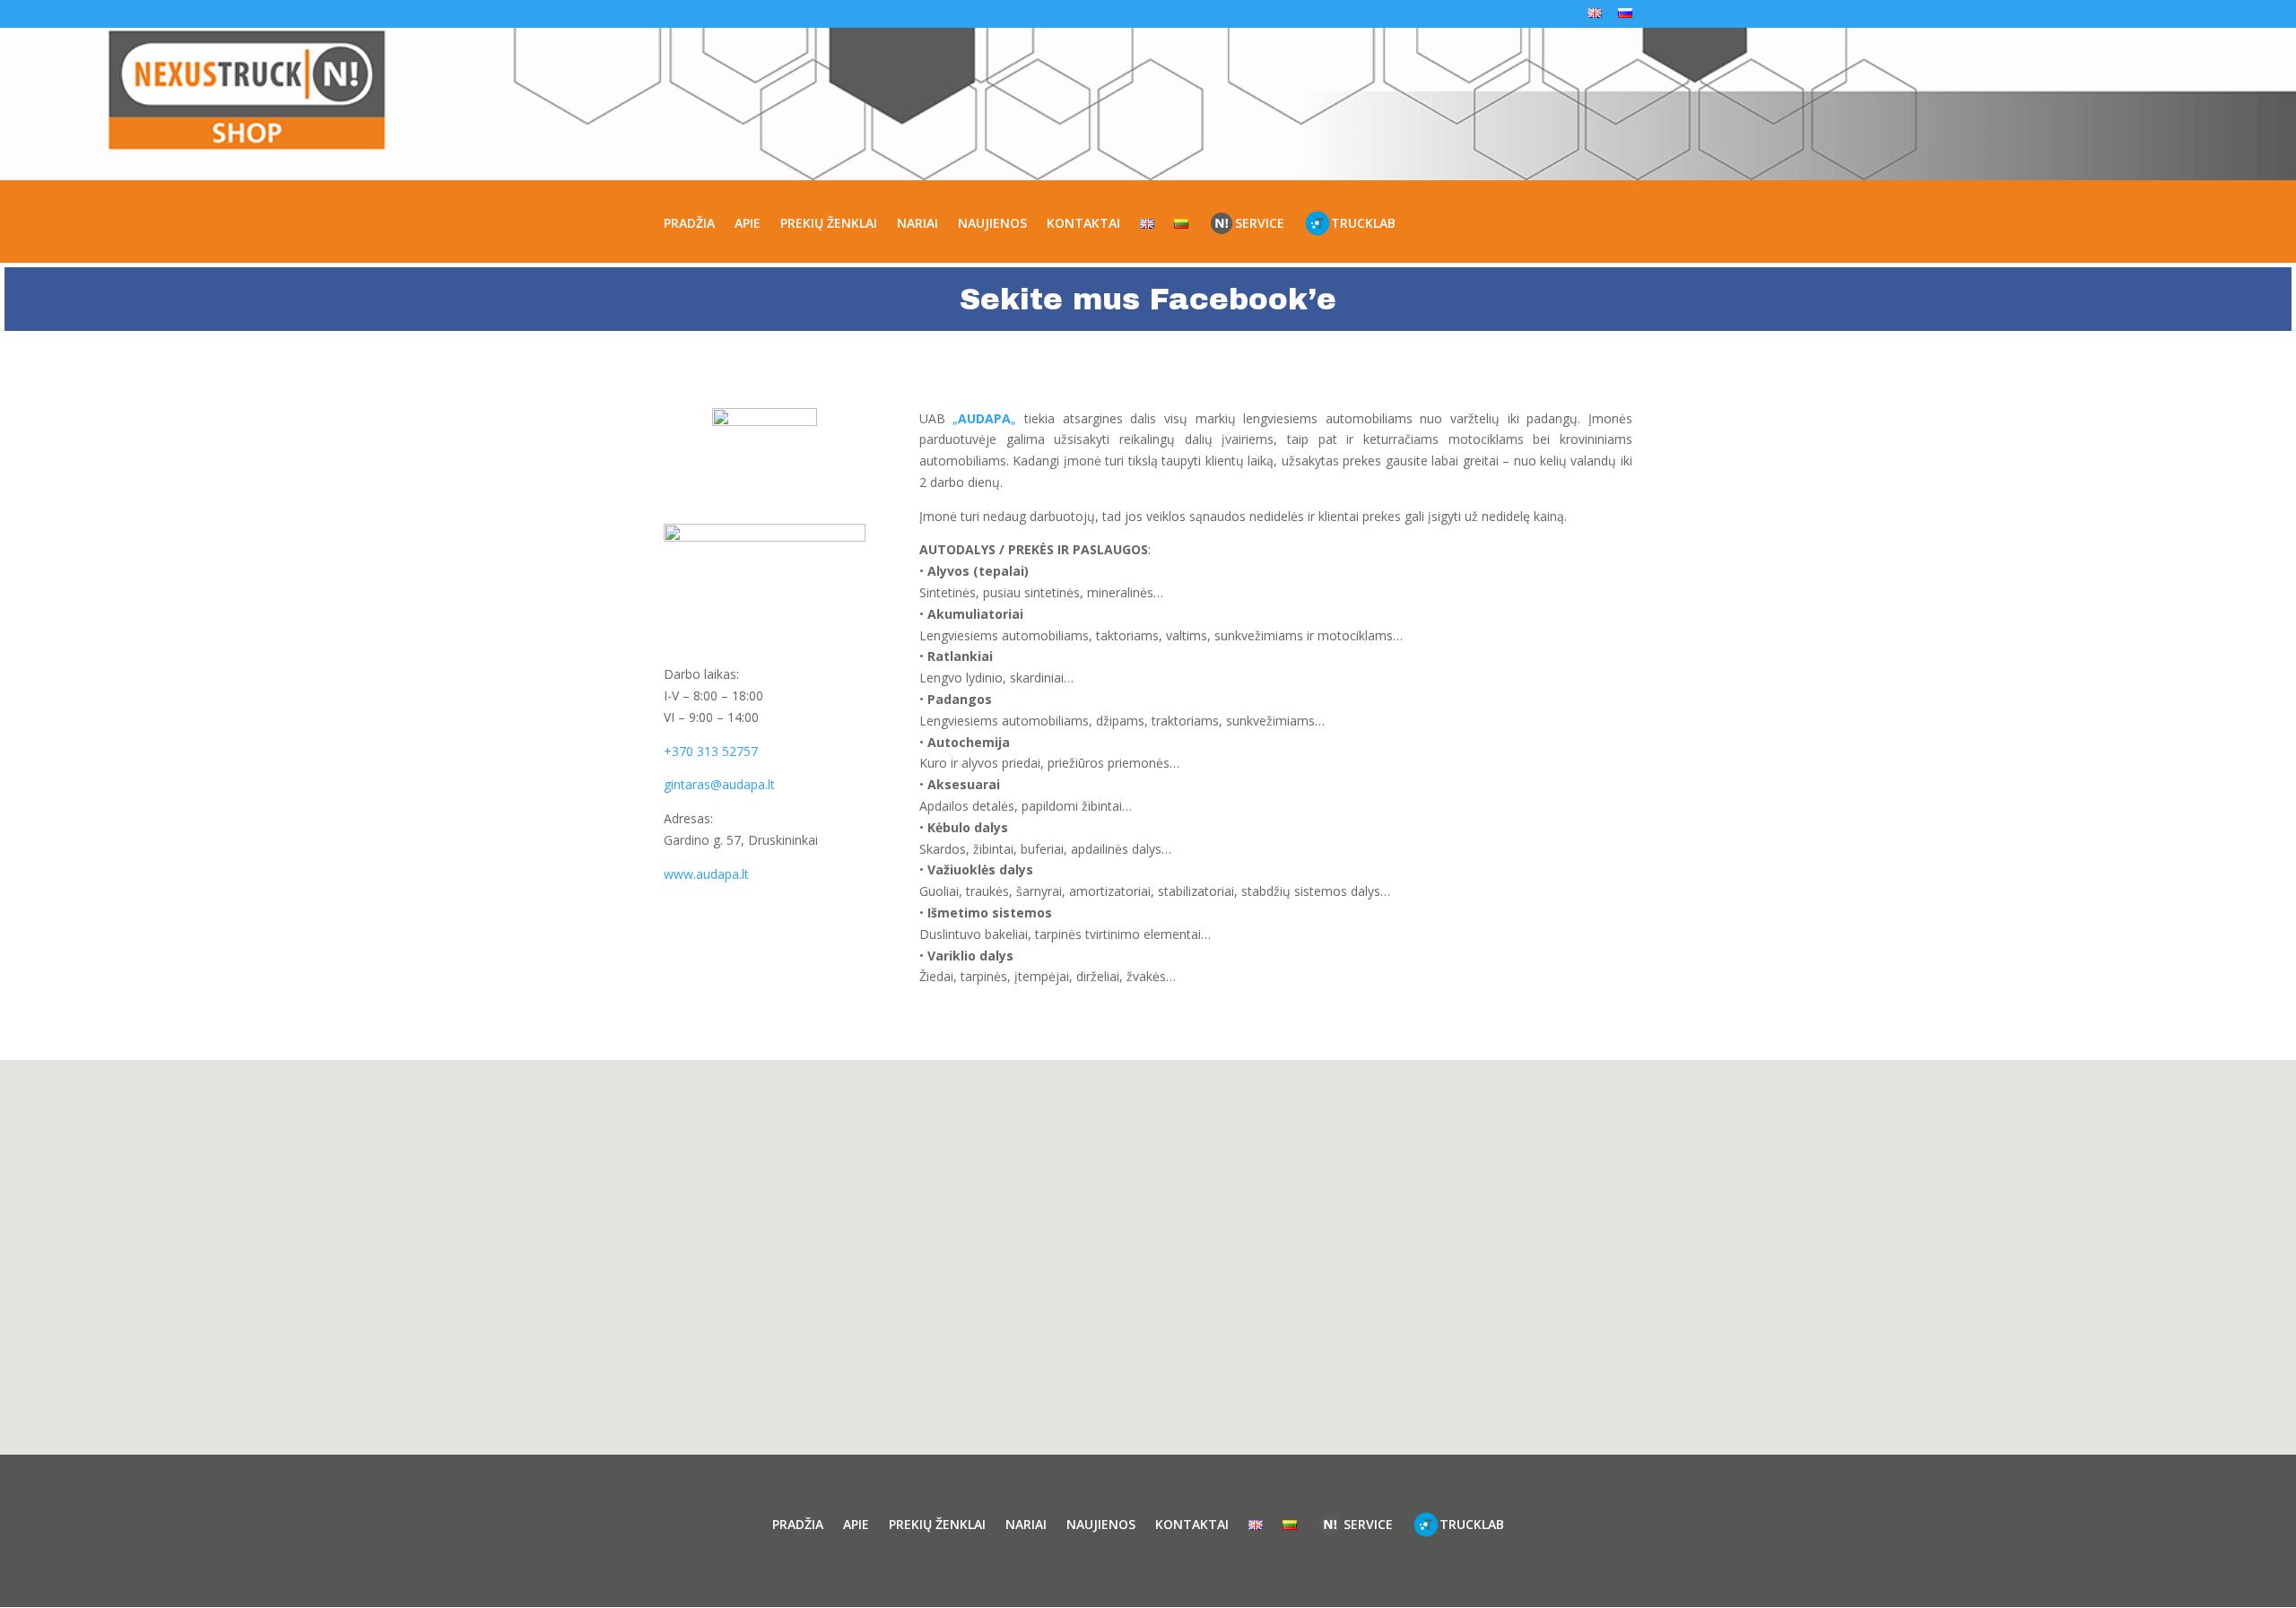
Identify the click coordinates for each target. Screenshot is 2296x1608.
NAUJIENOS (992, 223)
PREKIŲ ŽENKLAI (829, 223)
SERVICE (1260, 223)
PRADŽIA (689, 223)
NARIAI (918, 223)
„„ (984, 418)
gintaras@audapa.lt (719, 784)
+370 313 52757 (711, 751)
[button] (1154, 1238)
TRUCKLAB (1363, 223)
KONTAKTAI (1083, 223)
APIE (748, 223)
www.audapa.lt (706, 874)
